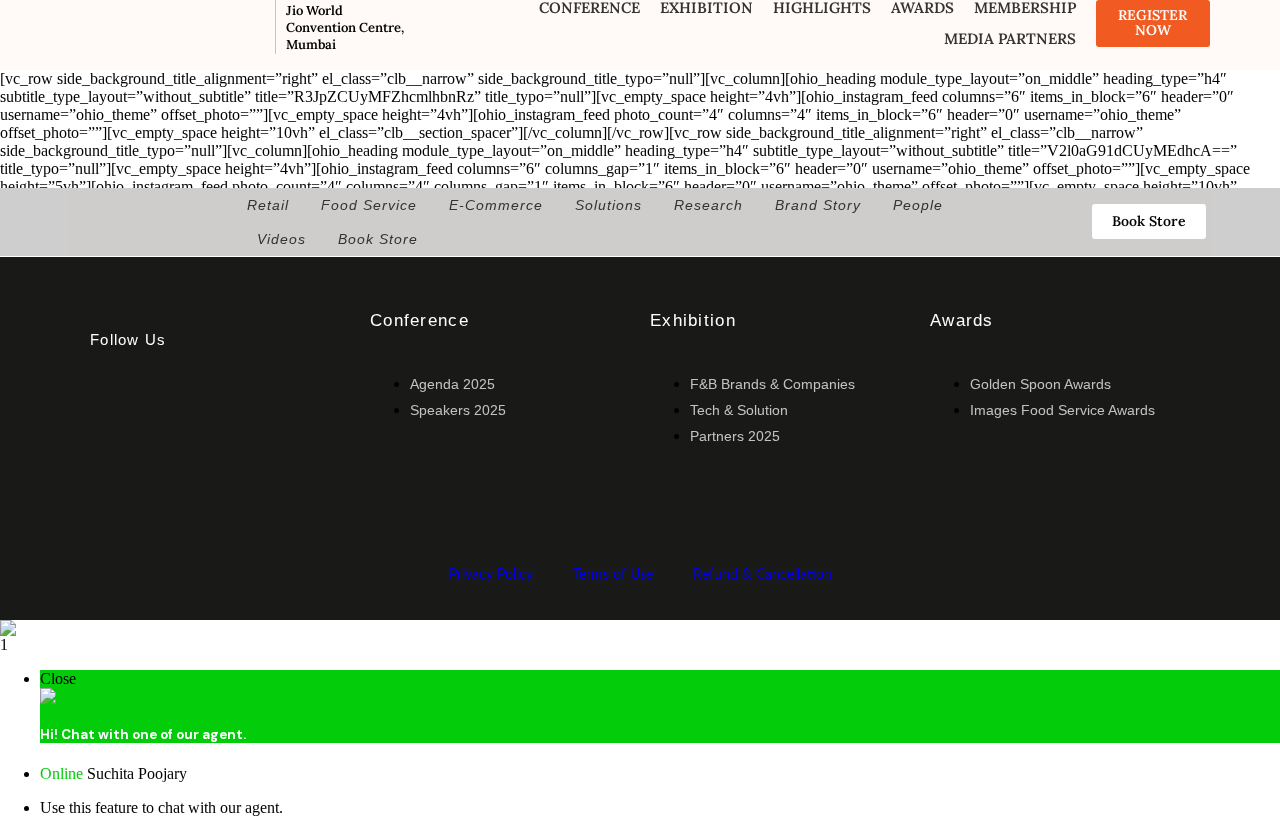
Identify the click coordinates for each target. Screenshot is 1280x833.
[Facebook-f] (115, 407)
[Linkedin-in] (261, 407)
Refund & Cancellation (762, 575)
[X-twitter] (188, 407)
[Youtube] (188, 461)
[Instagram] (115, 461)
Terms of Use (613, 575)
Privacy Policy (491, 575)
